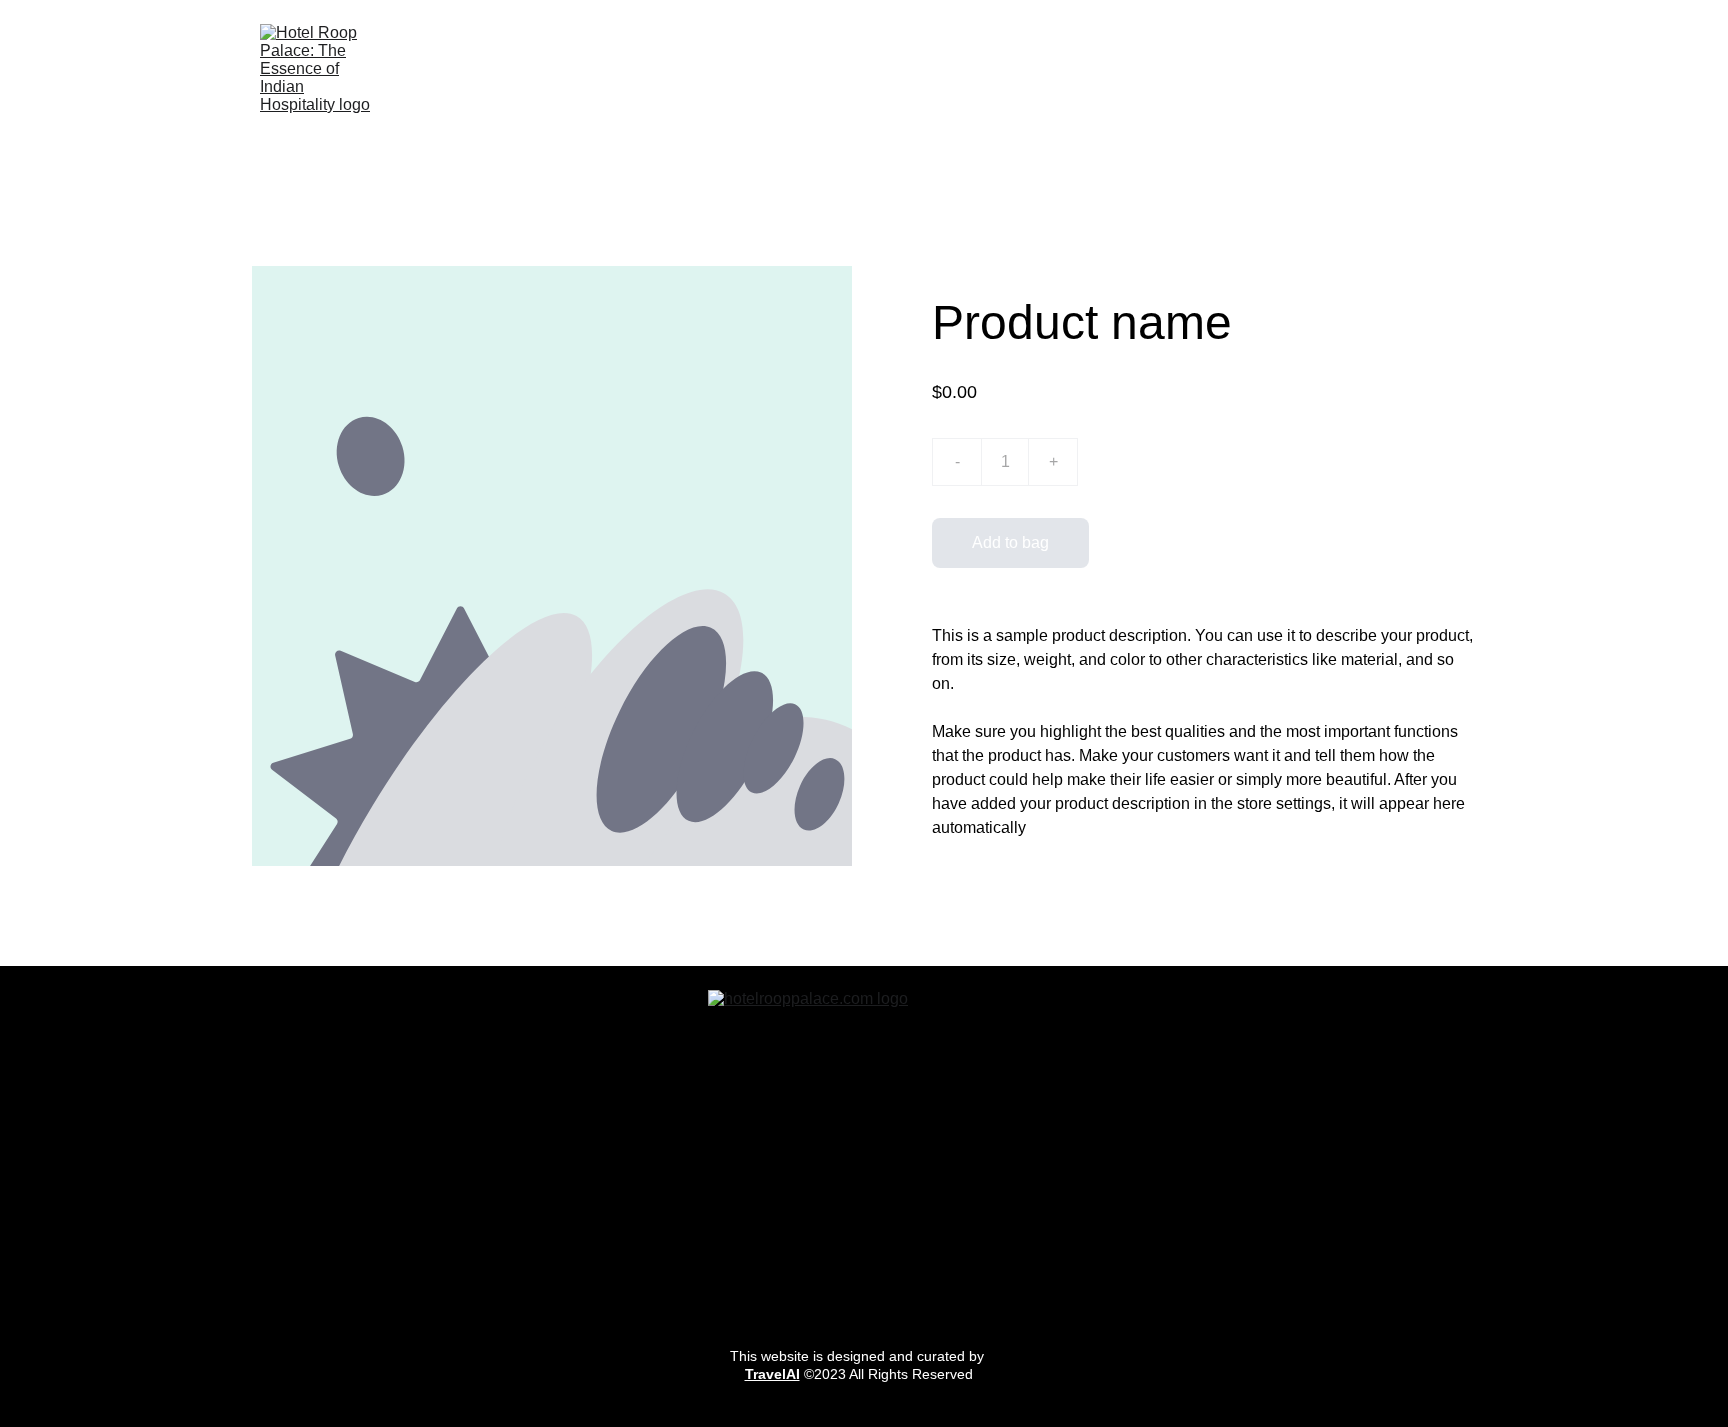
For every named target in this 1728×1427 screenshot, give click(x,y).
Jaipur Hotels (1094, 82)
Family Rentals (953, 82)
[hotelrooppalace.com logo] (864, 1146)
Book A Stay (817, 82)
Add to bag (1010, 542)
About (1447, 82)
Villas (1201, 82)
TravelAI (772, 1374)
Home (712, 82)
